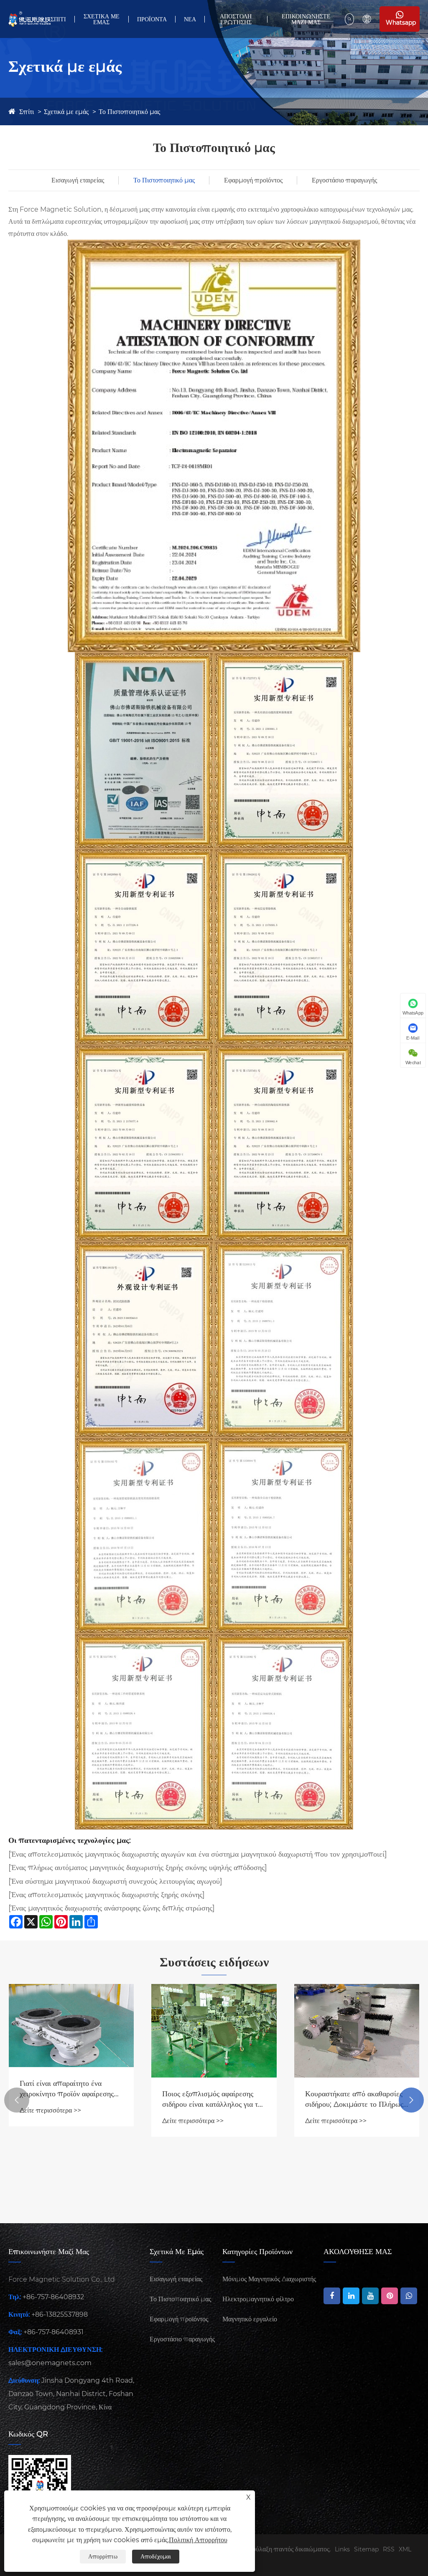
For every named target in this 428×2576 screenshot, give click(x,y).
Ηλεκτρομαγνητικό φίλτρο (258, 2299)
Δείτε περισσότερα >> (50, 2121)
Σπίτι (58, 19)
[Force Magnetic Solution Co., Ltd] (29, 19)
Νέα (190, 19)
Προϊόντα (152, 19)
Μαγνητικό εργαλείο (250, 2319)
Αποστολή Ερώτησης (236, 19)
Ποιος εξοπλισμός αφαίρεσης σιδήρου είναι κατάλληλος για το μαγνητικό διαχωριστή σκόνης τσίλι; (69, 2099)
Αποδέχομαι (156, 2556)
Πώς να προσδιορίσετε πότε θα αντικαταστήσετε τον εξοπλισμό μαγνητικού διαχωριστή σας (355, 2131)
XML (405, 2549)
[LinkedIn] (351, 2296)
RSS (389, 2549)
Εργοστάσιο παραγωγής (344, 180)
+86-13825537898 (60, 2314)
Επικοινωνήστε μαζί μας (306, 19)
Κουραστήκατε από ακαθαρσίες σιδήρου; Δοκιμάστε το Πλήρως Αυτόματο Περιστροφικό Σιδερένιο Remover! (211, 2099)
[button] (17, 2100)
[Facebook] (332, 2296)
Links (342, 2549)
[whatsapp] (409, 2296)
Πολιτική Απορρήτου (198, 2540)
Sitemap (366, 2549)
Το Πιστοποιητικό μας (129, 112)
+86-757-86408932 (53, 2297)
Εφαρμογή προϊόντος (253, 180)
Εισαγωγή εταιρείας (78, 180)
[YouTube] (370, 2296)
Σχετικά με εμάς (102, 19)
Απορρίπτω (103, 2556)
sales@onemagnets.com (50, 2363)
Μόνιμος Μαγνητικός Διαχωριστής (269, 2279)
